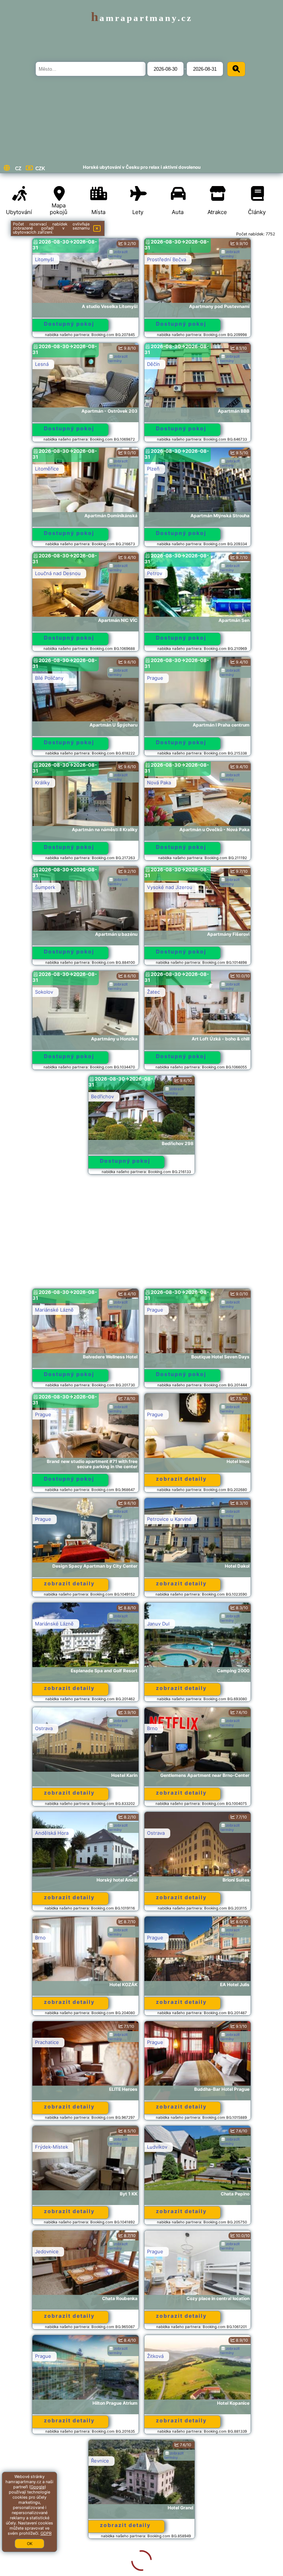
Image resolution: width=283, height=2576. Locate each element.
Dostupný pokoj (69, 324)
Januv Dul (158, 1624)
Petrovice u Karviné (169, 1519)
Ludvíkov (157, 2147)
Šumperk (45, 887)
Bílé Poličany (49, 678)
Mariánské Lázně (54, 1310)
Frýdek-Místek (52, 2147)
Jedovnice (47, 2251)
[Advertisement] (141, 1235)
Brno (152, 1728)
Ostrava (44, 1728)
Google (38, 2487)
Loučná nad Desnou (58, 573)
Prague (155, 678)
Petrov (155, 573)
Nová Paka (159, 783)
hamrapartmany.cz (142, 18)
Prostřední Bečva (167, 259)
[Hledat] (236, 69)
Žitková (155, 2356)
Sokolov (44, 992)
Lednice (156, 2461)
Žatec (153, 992)
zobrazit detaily (181, 1479)
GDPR (46, 2533)
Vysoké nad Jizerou (170, 887)
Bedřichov (102, 1096)
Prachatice (47, 2042)
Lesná (42, 364)
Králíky (42, 783)
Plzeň (153, 469)
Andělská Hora (52, 1833)
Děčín (153, 364)
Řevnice (44, 2461)
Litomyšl (44, 259)
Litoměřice (47, 469)
